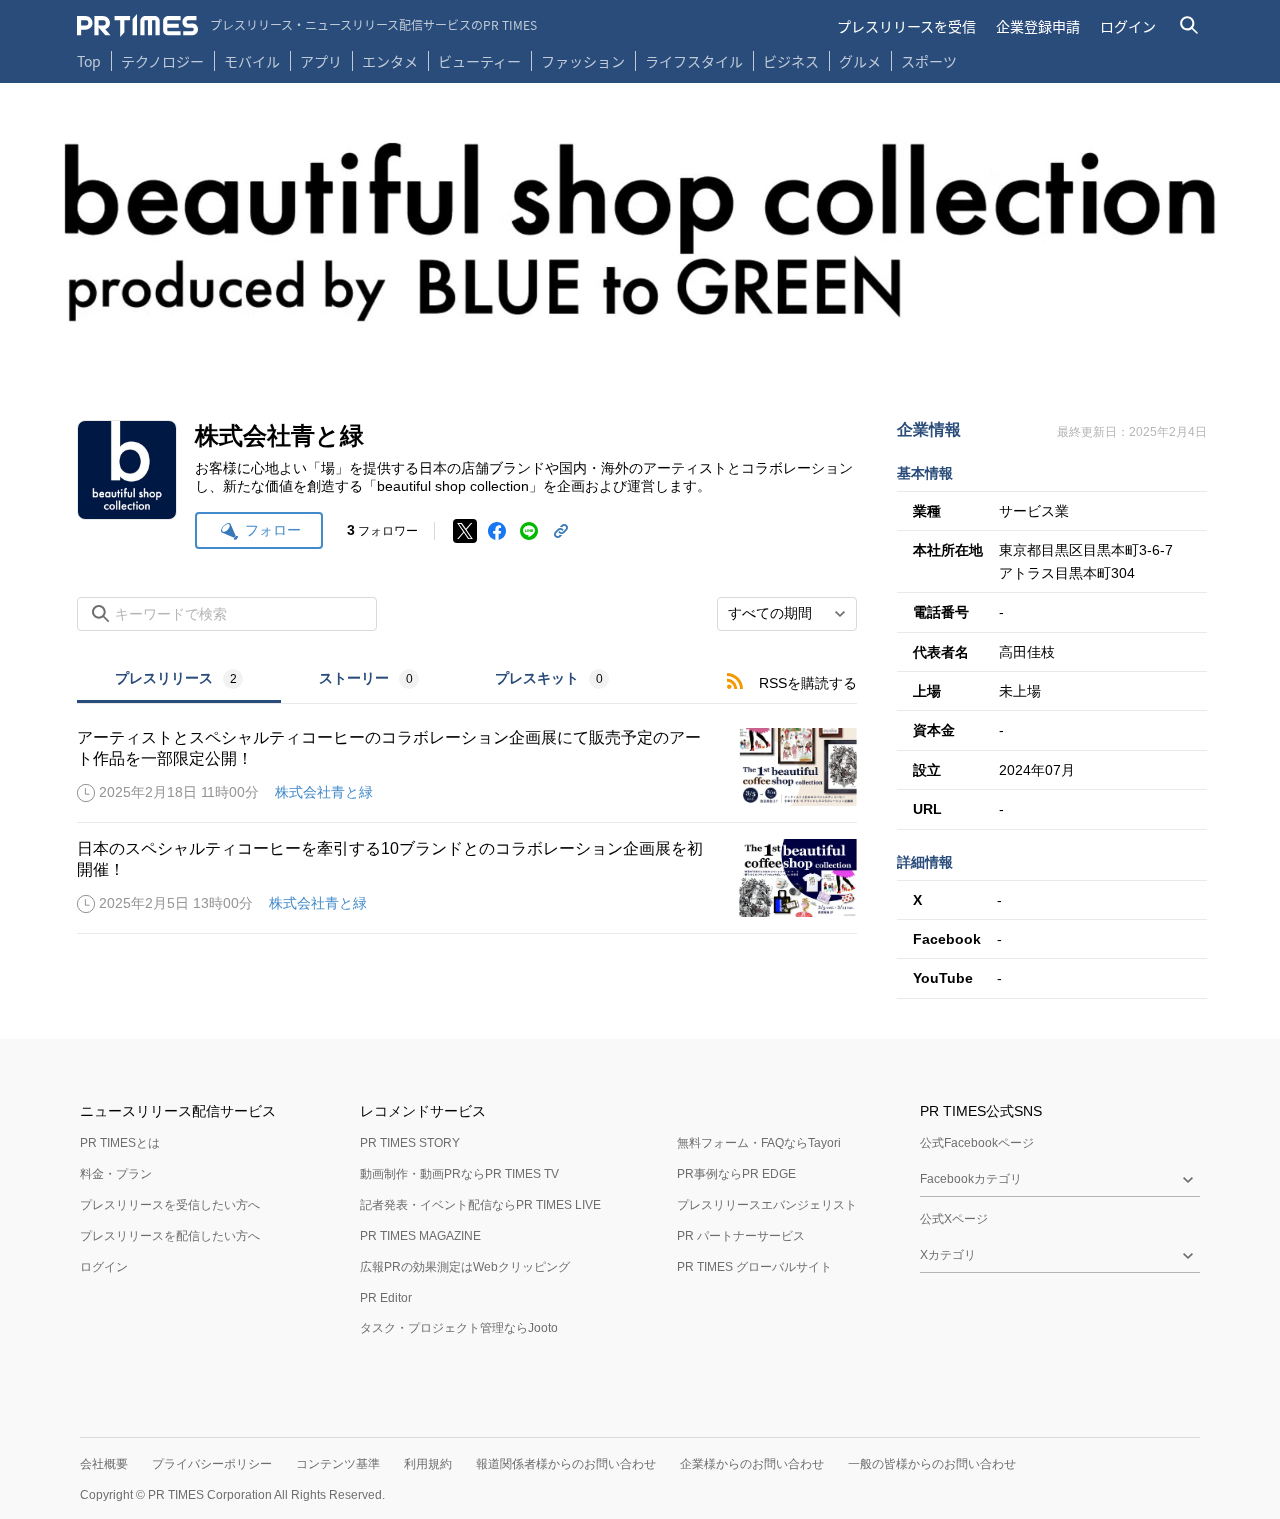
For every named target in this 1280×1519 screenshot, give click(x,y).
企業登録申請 (1038, 26)
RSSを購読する (808, 683)
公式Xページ (954, 1219)
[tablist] (362, 680)
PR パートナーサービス (741, 1236)
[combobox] (787, 614)
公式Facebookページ (977, 1143)
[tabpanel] (467, 819)
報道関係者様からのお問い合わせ (566, 1464)
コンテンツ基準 (338, 1464)
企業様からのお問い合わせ (752, 1464)
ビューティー (479, 61)
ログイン (1128, 26)
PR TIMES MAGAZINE (420, 1236)
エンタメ (390, 61)
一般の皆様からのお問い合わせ (932, 1464)
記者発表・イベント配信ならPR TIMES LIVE (480, 1205)
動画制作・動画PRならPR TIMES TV (459, 1174)
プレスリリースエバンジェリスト (767, 1205)
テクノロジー (162, 61)
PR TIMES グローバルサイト (754, 1267)
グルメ (860, 61)
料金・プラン (116, 1174)
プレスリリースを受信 (906, 26)
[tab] (179, 680)
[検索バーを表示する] (1189, 25)
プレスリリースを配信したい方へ (170, 1236)
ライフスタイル (694, 61)
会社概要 (104, 1464)
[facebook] (497, 531)
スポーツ (929, 61)
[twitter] (465, 531)
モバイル (252, 61)
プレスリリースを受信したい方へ (170, 1205)
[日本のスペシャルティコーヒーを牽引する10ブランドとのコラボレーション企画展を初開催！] (467, 878)
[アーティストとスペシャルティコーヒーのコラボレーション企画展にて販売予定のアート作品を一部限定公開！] (467, 767)
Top (89, 61)
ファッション (583, 61)
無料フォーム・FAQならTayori (759, 1143)
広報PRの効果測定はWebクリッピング (465, 1267)
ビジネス (791, 61)
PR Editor (386, 1298)
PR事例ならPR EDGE (736, 1174)
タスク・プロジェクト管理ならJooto (459, 1328)
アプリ (321, 61)
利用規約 (428, 1464)
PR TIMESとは (120, 1143)
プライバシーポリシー (212, 1464)
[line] (529, 531)
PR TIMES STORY (410, 1143)
